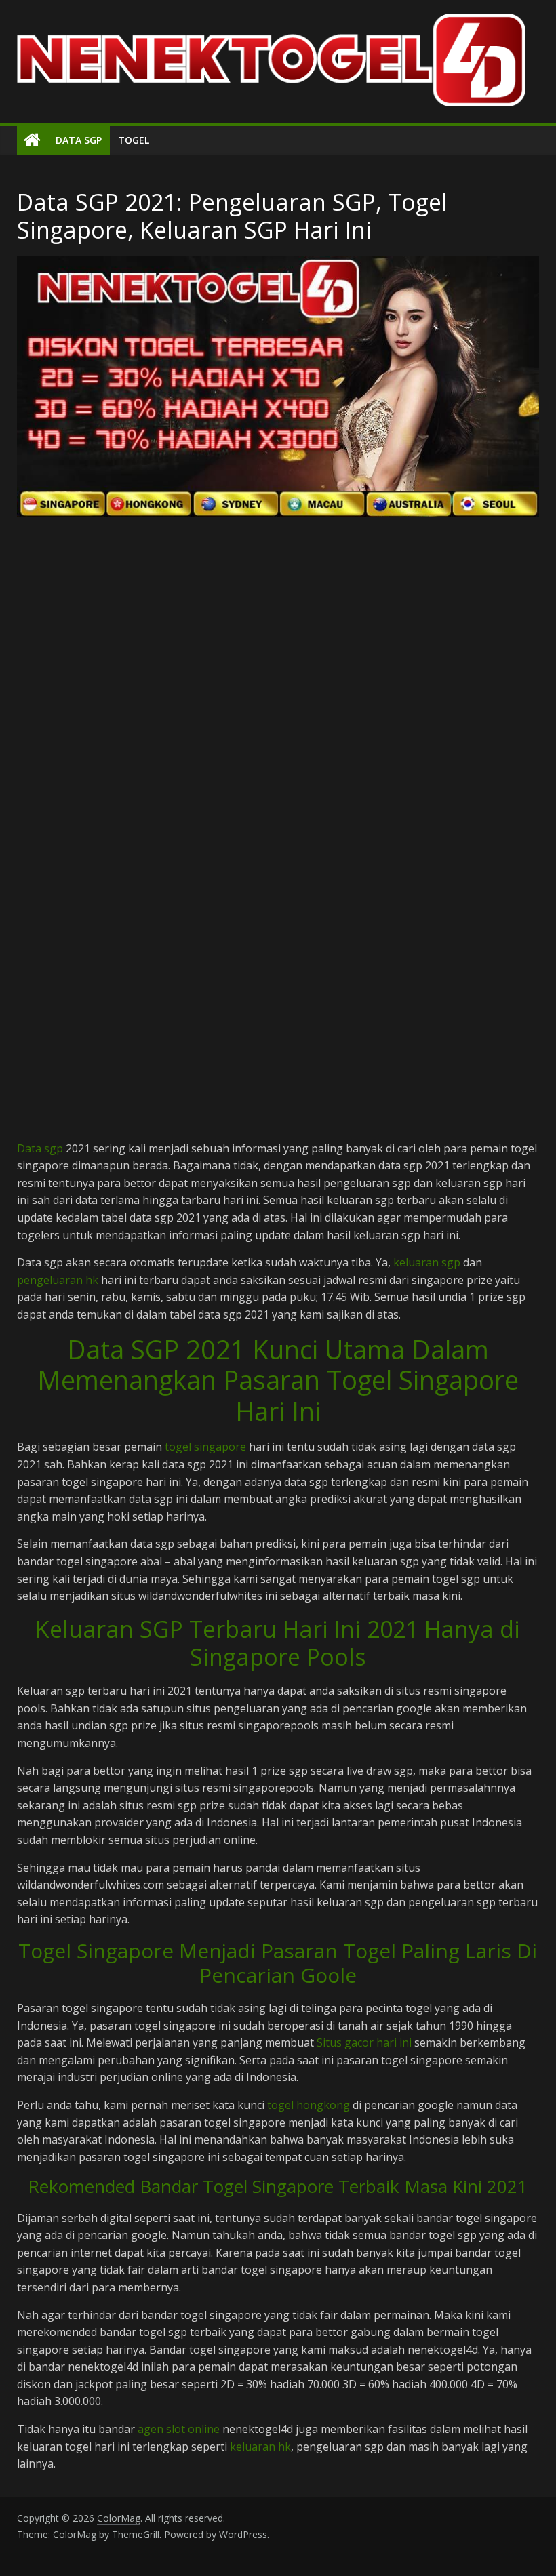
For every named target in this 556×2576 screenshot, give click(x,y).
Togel (134, 140)
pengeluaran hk (58, 1280)
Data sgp (40, 1148)
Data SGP (79, 140)
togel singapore (205, 1447)
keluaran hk (260, 2447)
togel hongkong (309, 2105)
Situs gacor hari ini (364, 2042)
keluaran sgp (427, 1262)
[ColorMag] (32, 140)
